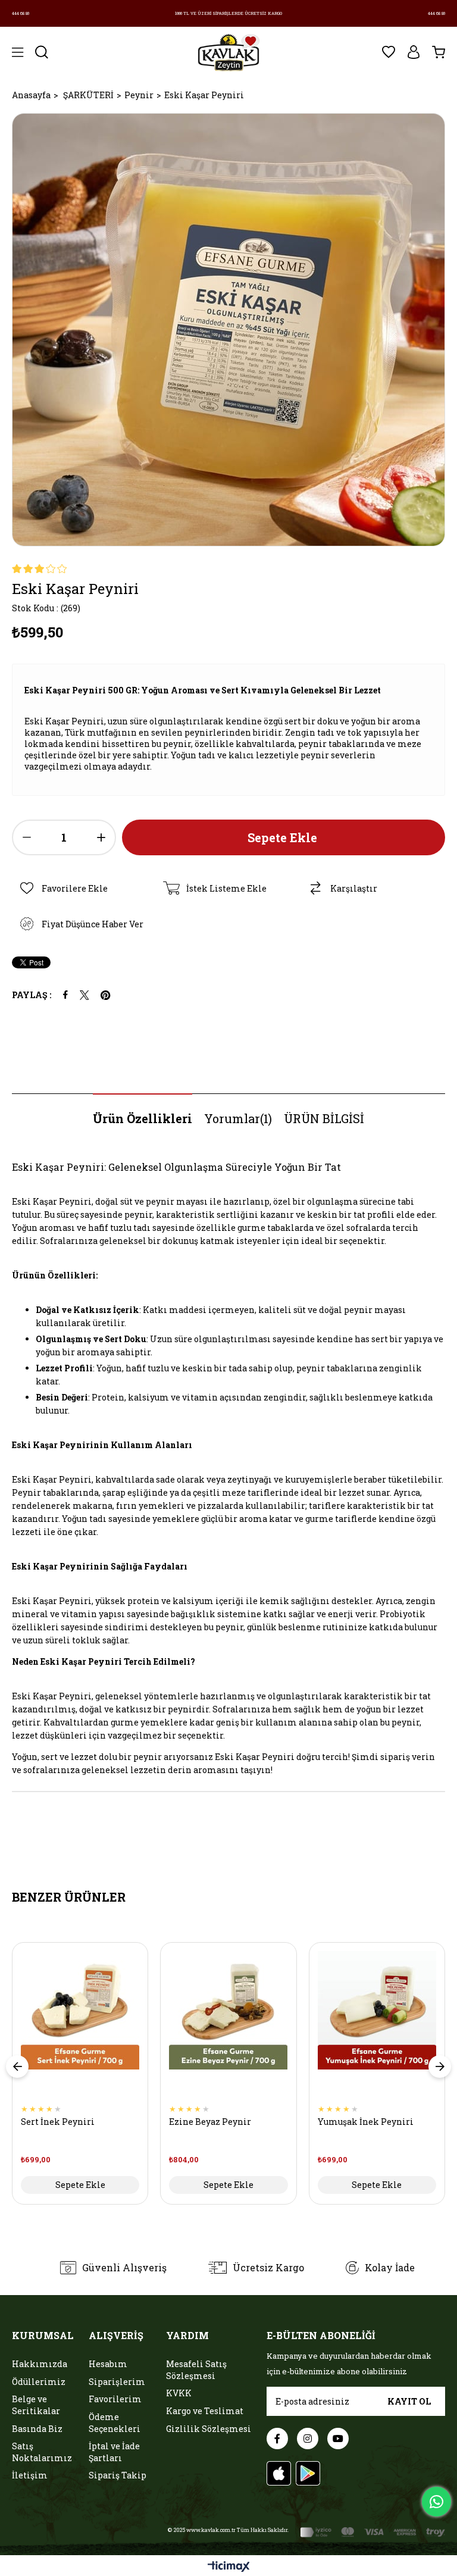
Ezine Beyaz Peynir (210, 2122)
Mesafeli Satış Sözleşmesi (196, 2370)
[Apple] (279, 2473)
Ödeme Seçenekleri (115, 2423)
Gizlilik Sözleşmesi (209, 2429)
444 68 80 (21, 13)
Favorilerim (115, 2399)
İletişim (30, 2475)
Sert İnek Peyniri (58, 2122)
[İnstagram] (308, 2439)
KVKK (179, 2393)
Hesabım (108, 2364)
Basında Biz (37, 2429)
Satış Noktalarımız (42, 2452)
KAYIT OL (409, 2401)
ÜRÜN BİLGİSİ (324, 1118)
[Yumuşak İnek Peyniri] (377, 2028)
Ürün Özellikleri (143, 1118)
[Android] (308, 2473)
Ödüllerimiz (39, 2382)
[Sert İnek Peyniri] (80, 2028)
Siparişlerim (117, 2382)
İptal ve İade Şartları (114, 2452)
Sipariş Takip (118, 2475)
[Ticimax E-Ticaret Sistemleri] (229, 2567)
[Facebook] (277, 2439)
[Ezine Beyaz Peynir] (228, 2028)
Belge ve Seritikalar (36, 2405)
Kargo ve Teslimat (205, 2411)
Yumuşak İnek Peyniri (366, 2122)
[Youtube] (338, 2439)
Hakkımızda (40, 2364)
